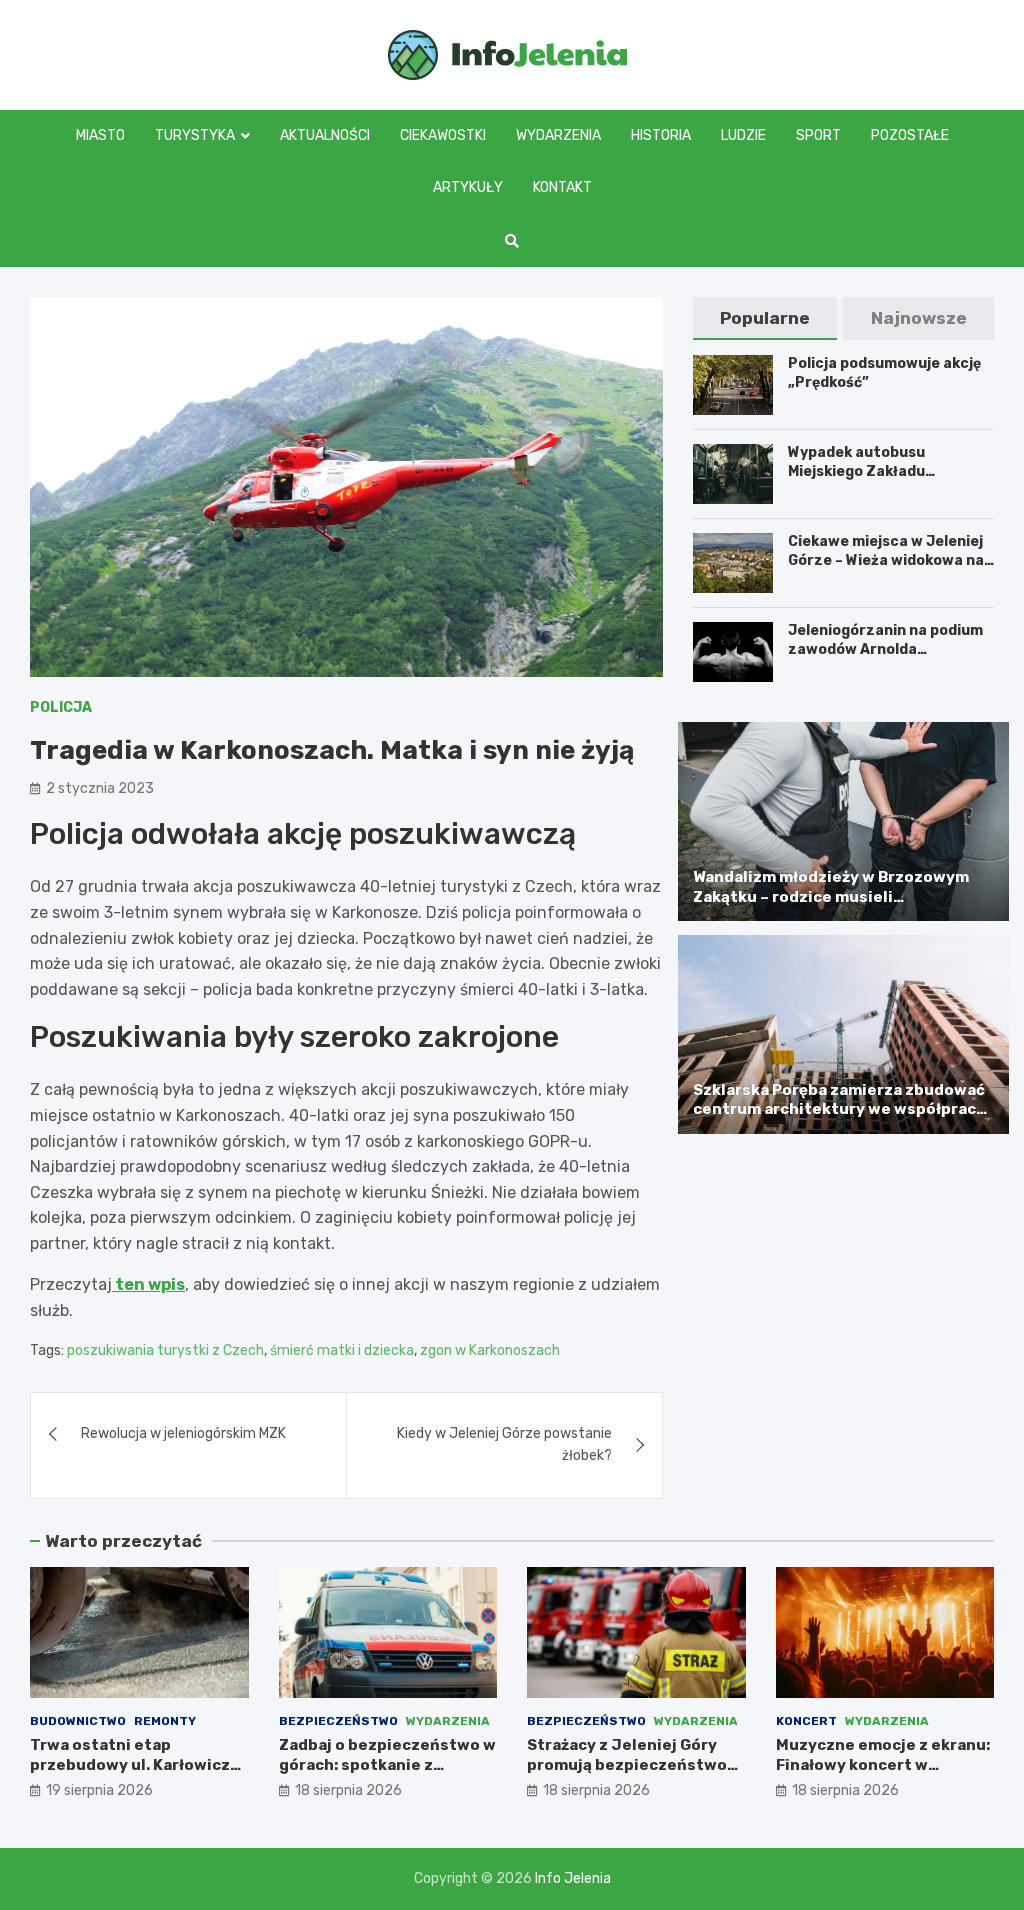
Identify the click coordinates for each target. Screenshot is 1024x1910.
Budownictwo (78, 1721)
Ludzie (743, 135)
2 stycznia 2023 (100, 788)
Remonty (165, 1721)
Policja (61, 707)
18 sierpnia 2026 (348, 1790)
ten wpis (148, 1284)
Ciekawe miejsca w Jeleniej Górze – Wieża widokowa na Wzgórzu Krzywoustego (886, 559)
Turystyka (195, 135)
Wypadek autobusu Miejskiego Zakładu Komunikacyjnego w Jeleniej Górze (889, 480)
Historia (661, 135)
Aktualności (325, 135)
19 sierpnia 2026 (99, 1790)
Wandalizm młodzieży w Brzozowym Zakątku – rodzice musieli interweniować (831, 896)
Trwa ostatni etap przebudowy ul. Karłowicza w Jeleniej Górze (134, 1764)
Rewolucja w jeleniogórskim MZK (183, 1433)
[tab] (765, 318)
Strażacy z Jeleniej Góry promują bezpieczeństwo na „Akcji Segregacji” (627, 1764)
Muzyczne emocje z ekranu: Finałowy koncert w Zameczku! (883, 1764)
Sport (818, 135)
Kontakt (562, 187)
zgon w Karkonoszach (490, 1350)
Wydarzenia (558, 135)
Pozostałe (910, 135)
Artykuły (468, 187)
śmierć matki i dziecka (342, 1350)
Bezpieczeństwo (338, 1721)
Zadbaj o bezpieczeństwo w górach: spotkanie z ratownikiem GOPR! (387, 1764)
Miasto (100, 135)
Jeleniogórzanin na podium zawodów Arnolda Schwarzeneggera (885, 648)
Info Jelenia (573, 1878)
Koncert (806, 1721)
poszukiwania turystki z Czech (165, 1350)
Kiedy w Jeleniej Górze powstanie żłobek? (504, 1444)
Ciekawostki (443, 135)
